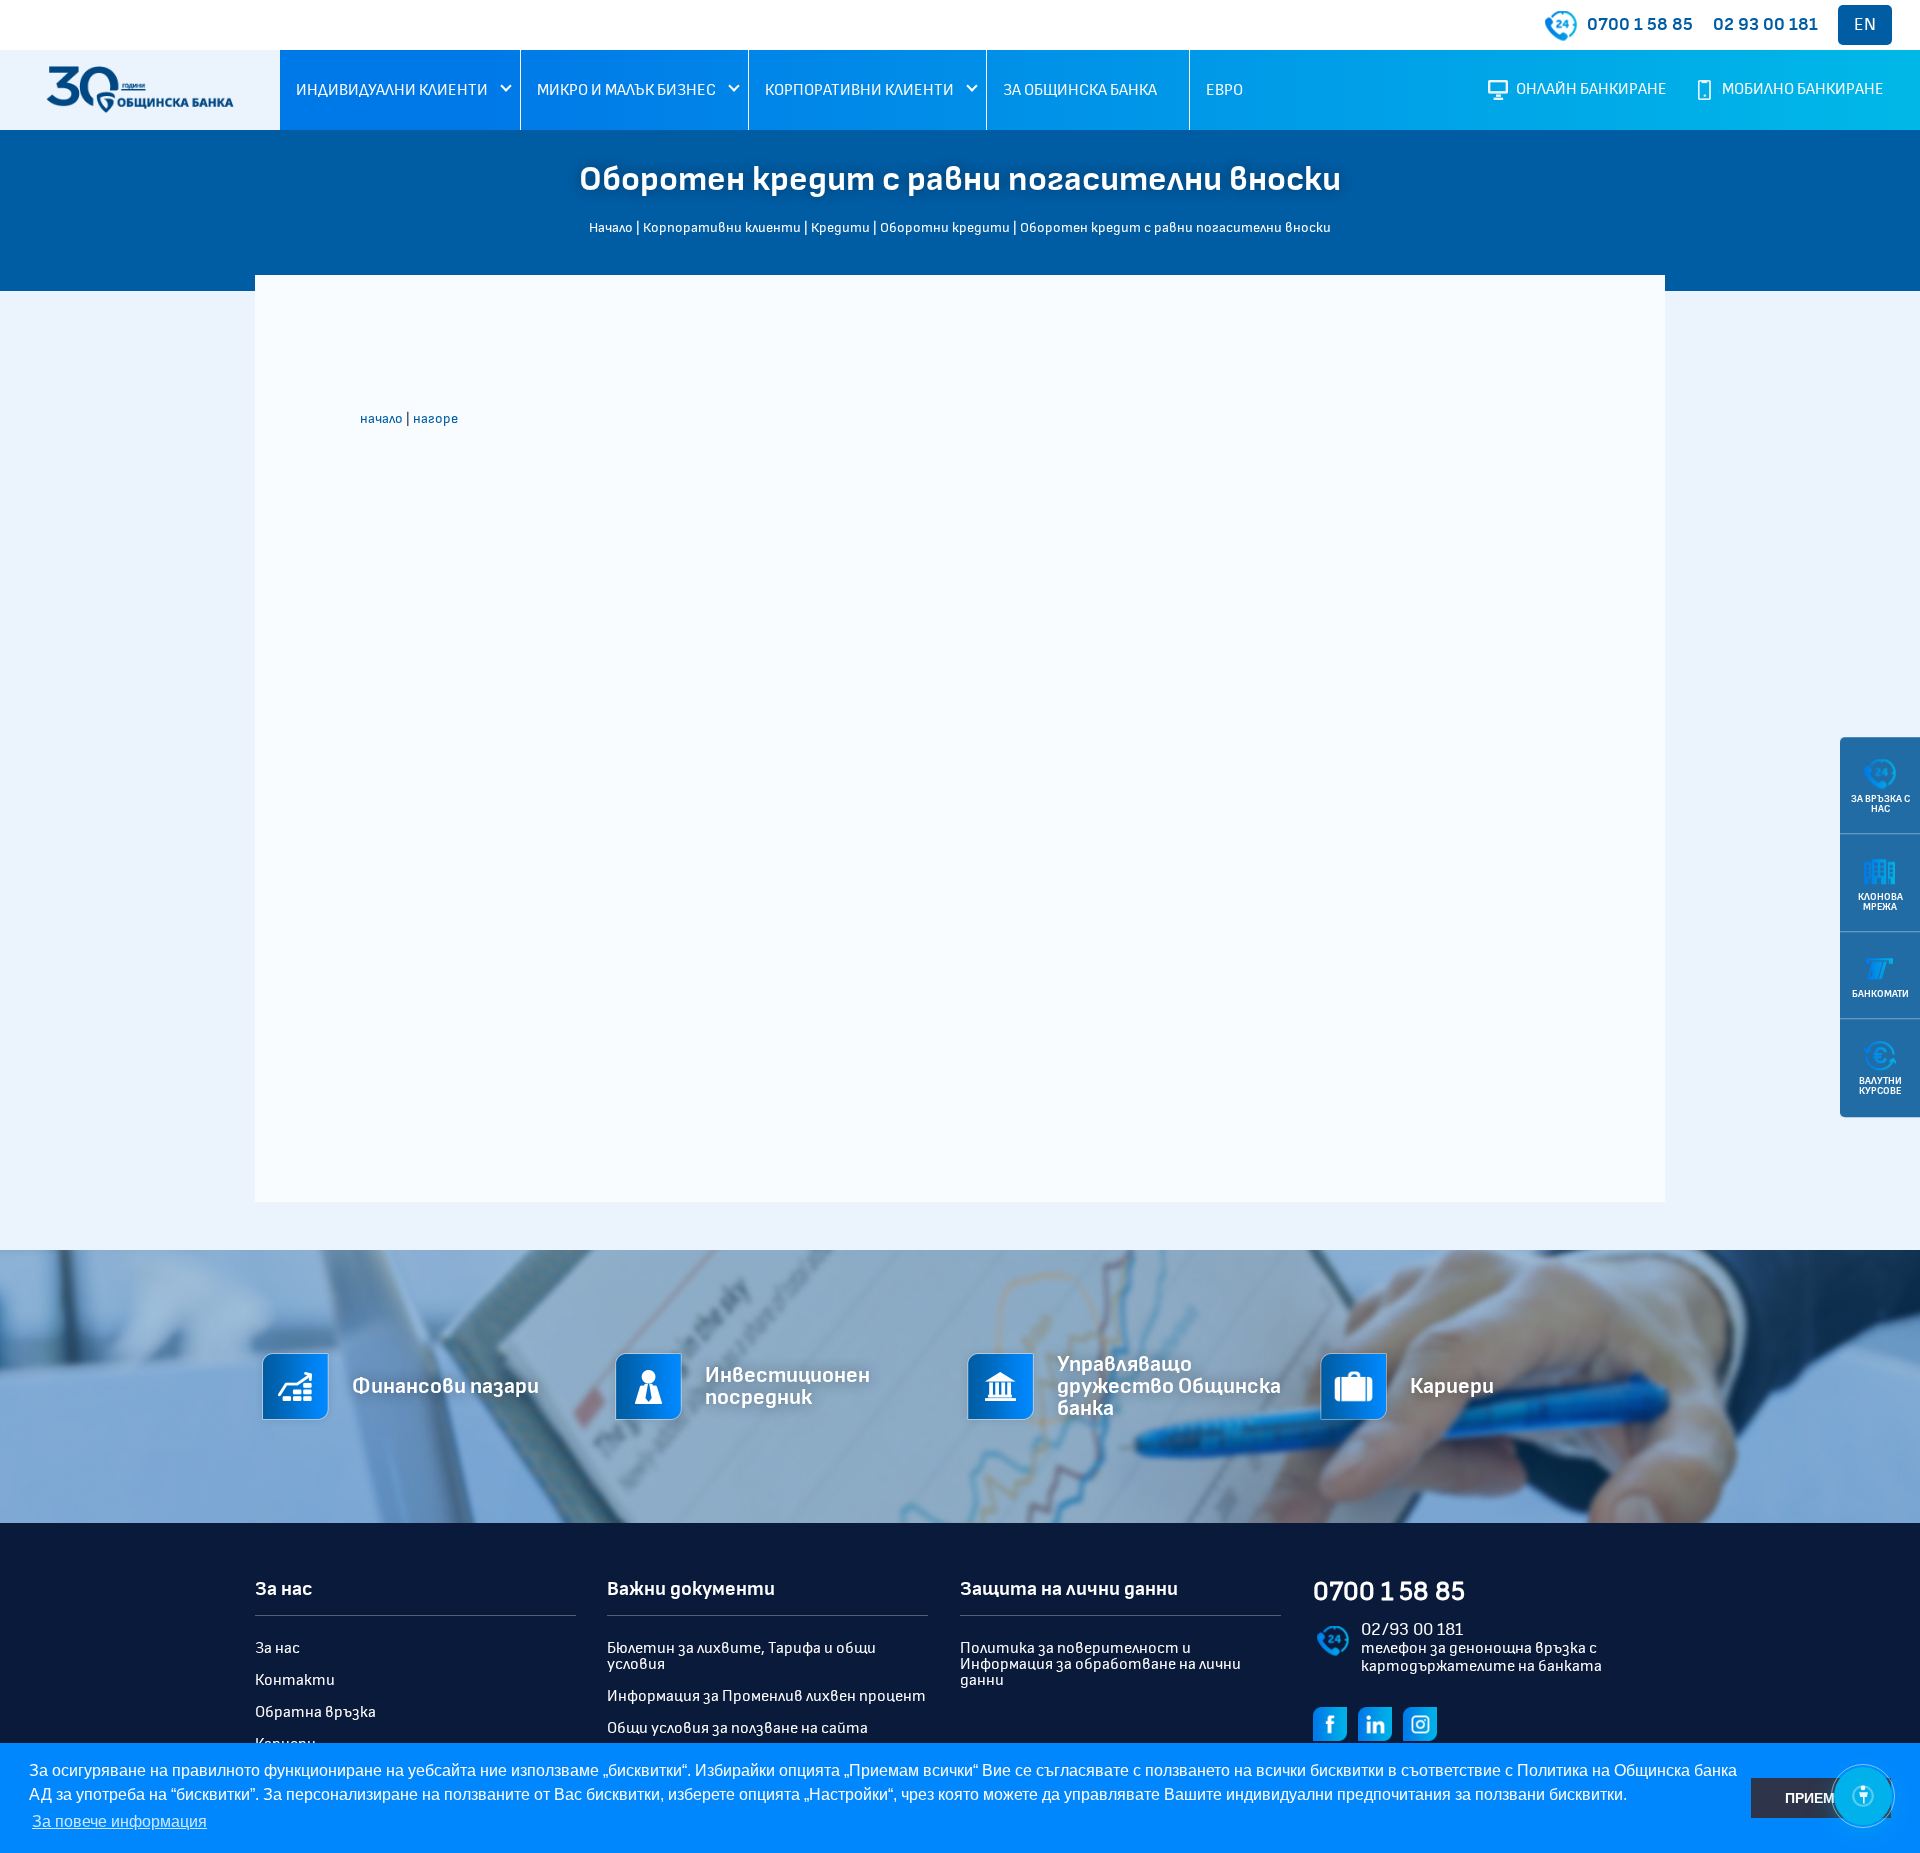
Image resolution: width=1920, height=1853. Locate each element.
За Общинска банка (1080, 90)
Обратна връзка (315, 1712)
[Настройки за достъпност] (1863, 1796)
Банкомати (1880, 994)
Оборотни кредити (945, 228)
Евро (1224, 90)
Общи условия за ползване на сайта (737, 1728)
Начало (611, 228)
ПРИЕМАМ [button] (1821, 1798)
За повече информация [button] (119, 1821)
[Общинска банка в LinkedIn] (1379, 1722)
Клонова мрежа (1880, 901)
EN (1865, 25)
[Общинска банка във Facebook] (1334, 1722)
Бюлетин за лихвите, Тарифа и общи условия (741, 1656)
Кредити (840, 228)
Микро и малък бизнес (626, 90)
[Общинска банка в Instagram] (1424, 1722)
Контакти (295, 1680)
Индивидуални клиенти (392, 90)
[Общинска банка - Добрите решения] (140, 108)
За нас (277, 1648)
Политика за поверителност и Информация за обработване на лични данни (1100, 1664)
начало (381, 419)
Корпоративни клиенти (859, 90)
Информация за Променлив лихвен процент (766, 1696)
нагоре (435, 419)
